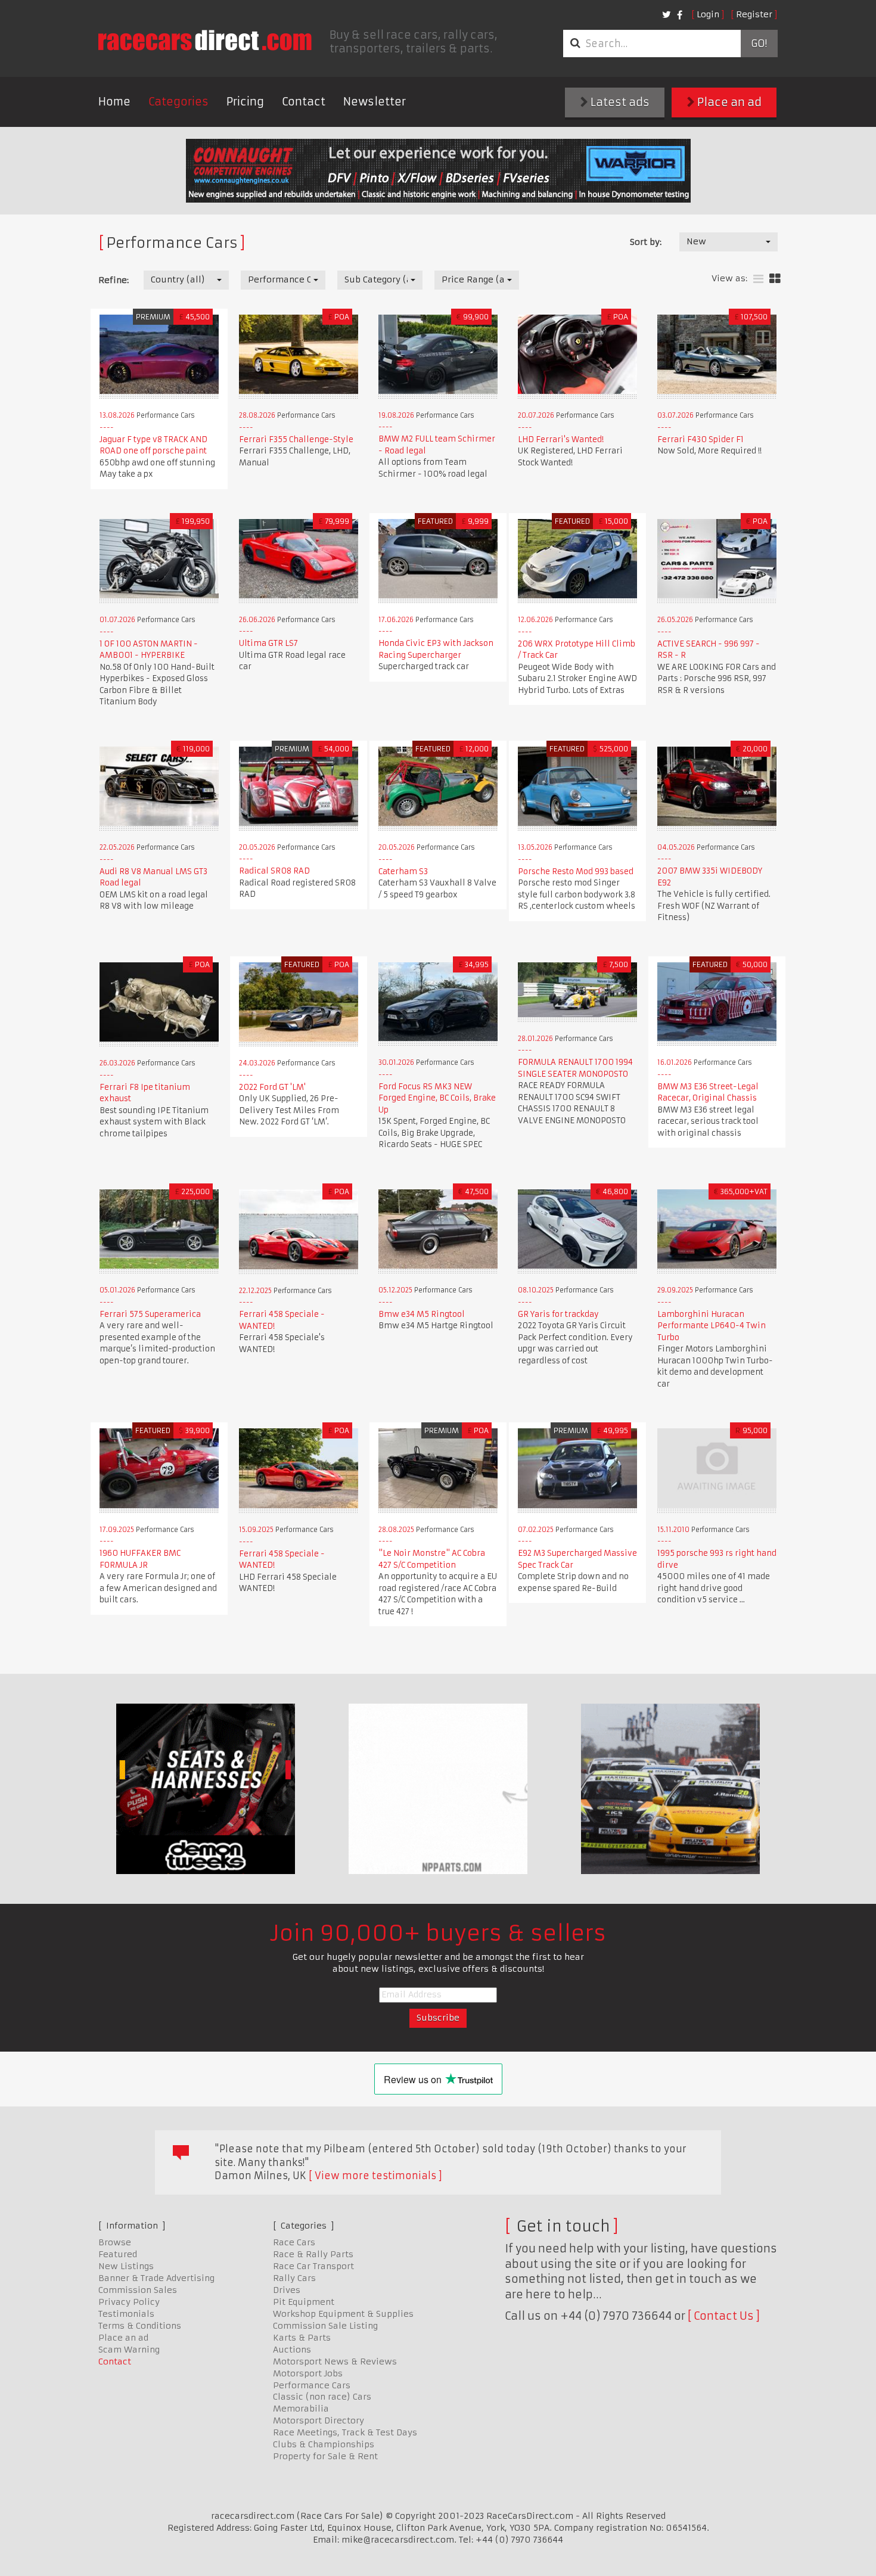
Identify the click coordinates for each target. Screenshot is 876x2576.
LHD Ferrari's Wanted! (561, 439)
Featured (118, 2254)
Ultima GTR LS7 (268, 643)
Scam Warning (129, 2350)
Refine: (114, 280)
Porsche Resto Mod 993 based (576, 871)
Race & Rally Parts (313, 2254)
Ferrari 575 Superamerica (150, 1314)
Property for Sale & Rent (325, 2456)
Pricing (245, 102)
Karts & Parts (302, 2338)
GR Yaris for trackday (558, 1314)
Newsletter (375, 102)
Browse (115, 2242)
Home (114, 102)
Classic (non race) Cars (322, 2397)
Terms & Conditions (140, 2326)
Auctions (292, 2350)
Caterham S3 (403, 871)
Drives (287, 2290)
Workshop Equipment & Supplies (343, 2314)
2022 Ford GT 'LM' (272, 1087)
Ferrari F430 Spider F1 (701, 439)
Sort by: (646, 242)
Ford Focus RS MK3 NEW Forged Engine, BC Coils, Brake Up (437, 1098)
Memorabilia (301, 2409)
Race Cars (294, 2242)
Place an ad (728, 102)
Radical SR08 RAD (274, 871)
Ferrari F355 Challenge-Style (296, 439)
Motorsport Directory (319, 2420)
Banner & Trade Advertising (156, 2278)
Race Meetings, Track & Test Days (345, 2432)
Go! (759, 43)
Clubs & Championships (324, 2444)
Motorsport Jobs (308, 2373)
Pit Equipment (304, 2302)
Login (708, 14)
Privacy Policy (129, 2302)
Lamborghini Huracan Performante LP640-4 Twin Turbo (712, 1326)
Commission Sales (138, 2290)
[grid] (775, 279)
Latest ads (619, 102)
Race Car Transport (313, 2266)
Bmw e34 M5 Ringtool (422, 1314)
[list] (758, 279)
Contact (304, 102)
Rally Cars (294, 2278)
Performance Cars (312, 2385)
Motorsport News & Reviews (335, 2361)
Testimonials (126, 2314)
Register (754, 14)
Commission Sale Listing (325, 2326)
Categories (178, 102)
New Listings (126, 2266)
